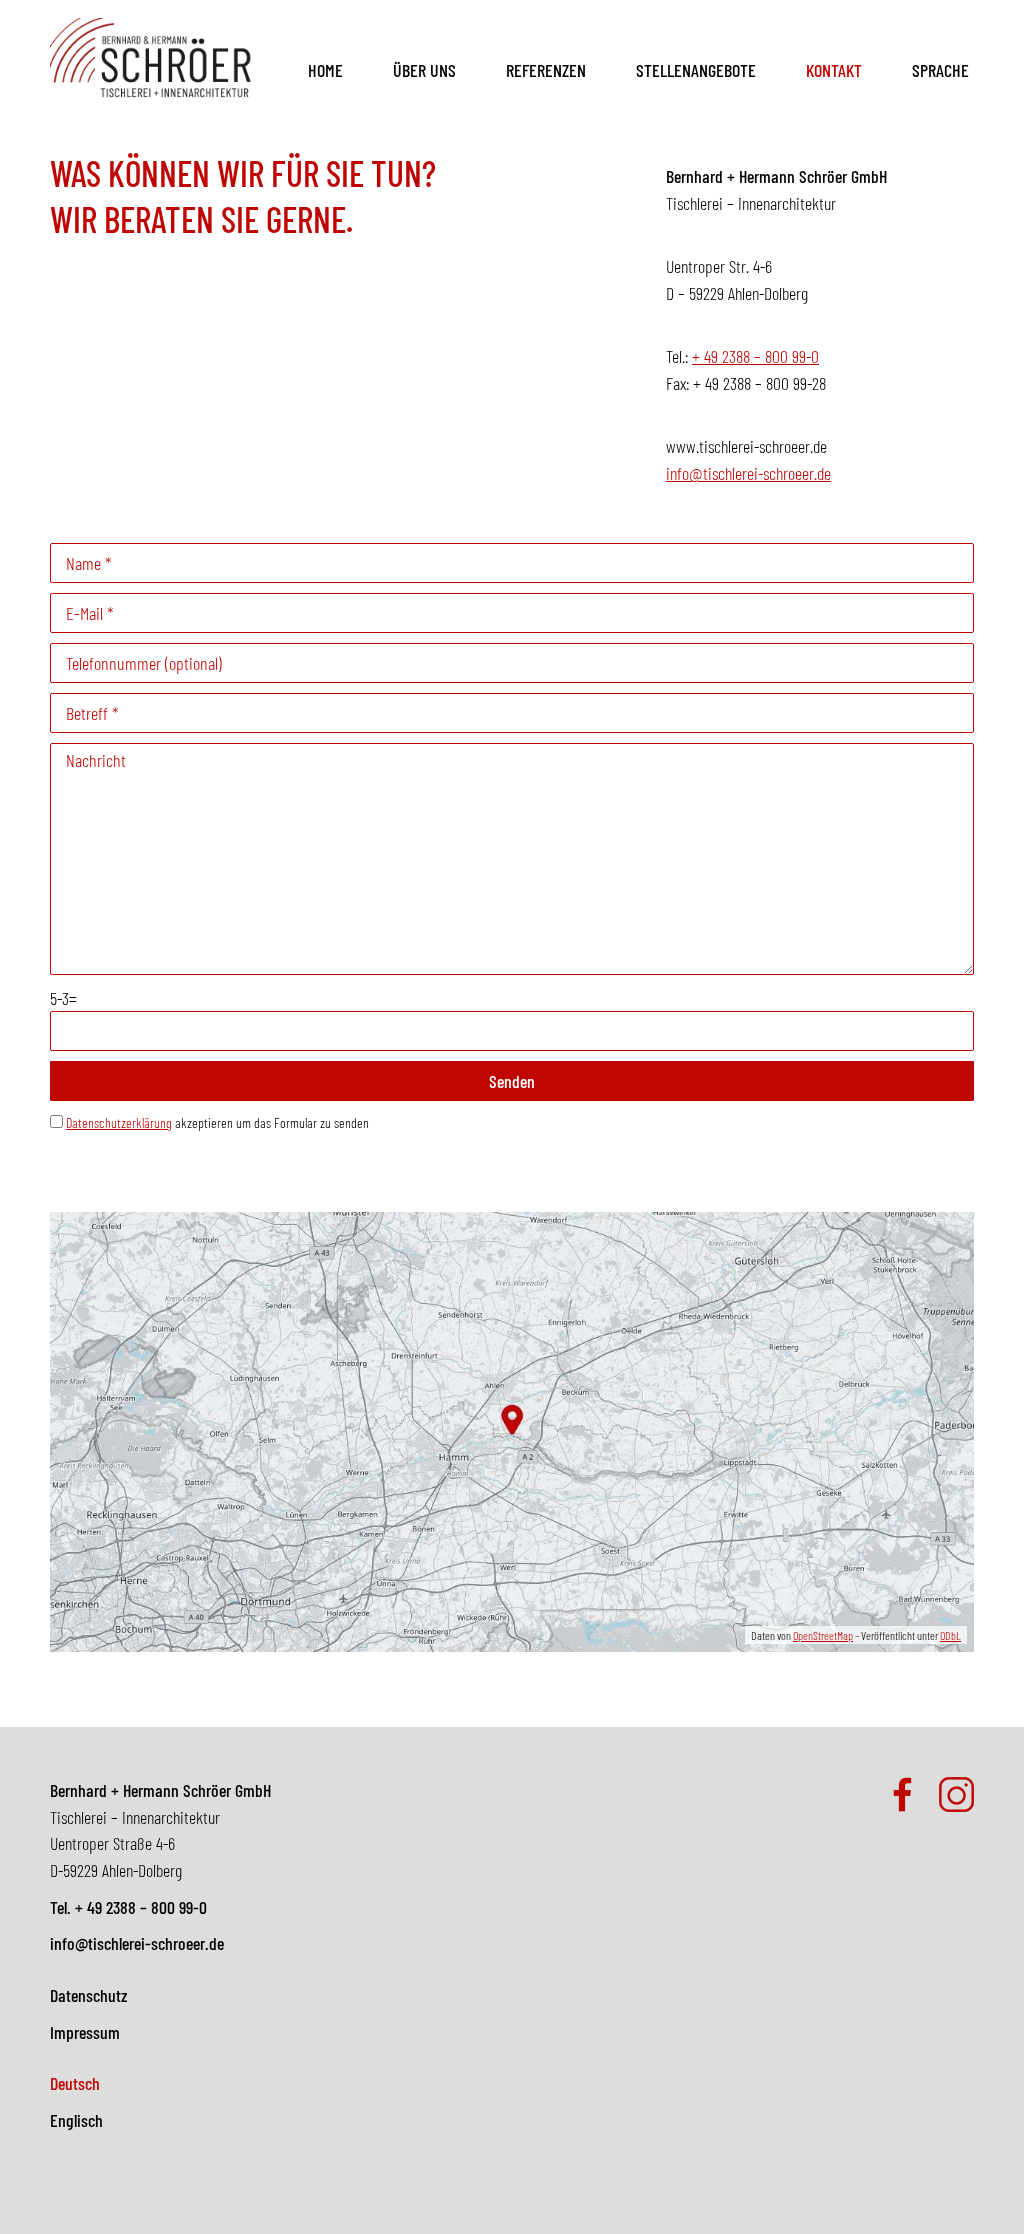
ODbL (950, 1635)
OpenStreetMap (823, 1635)
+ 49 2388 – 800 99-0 (755, 356)
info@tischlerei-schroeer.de (748, 473)
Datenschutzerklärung (119, 1122)
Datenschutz (88, 1995)
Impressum (85, 2032)
